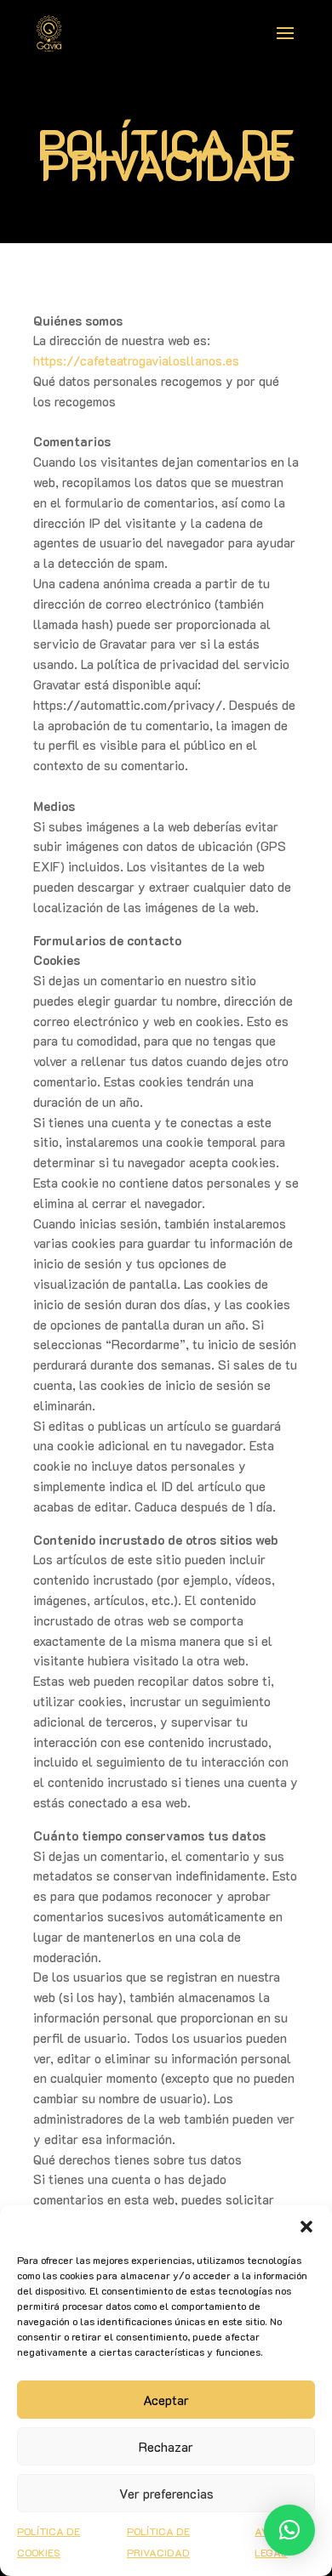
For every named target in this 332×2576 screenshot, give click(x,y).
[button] (306, 2227)
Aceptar (166, 2400)
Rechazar (166, 2447)
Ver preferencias (166, 2494)
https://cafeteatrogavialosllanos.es (136, 360)
